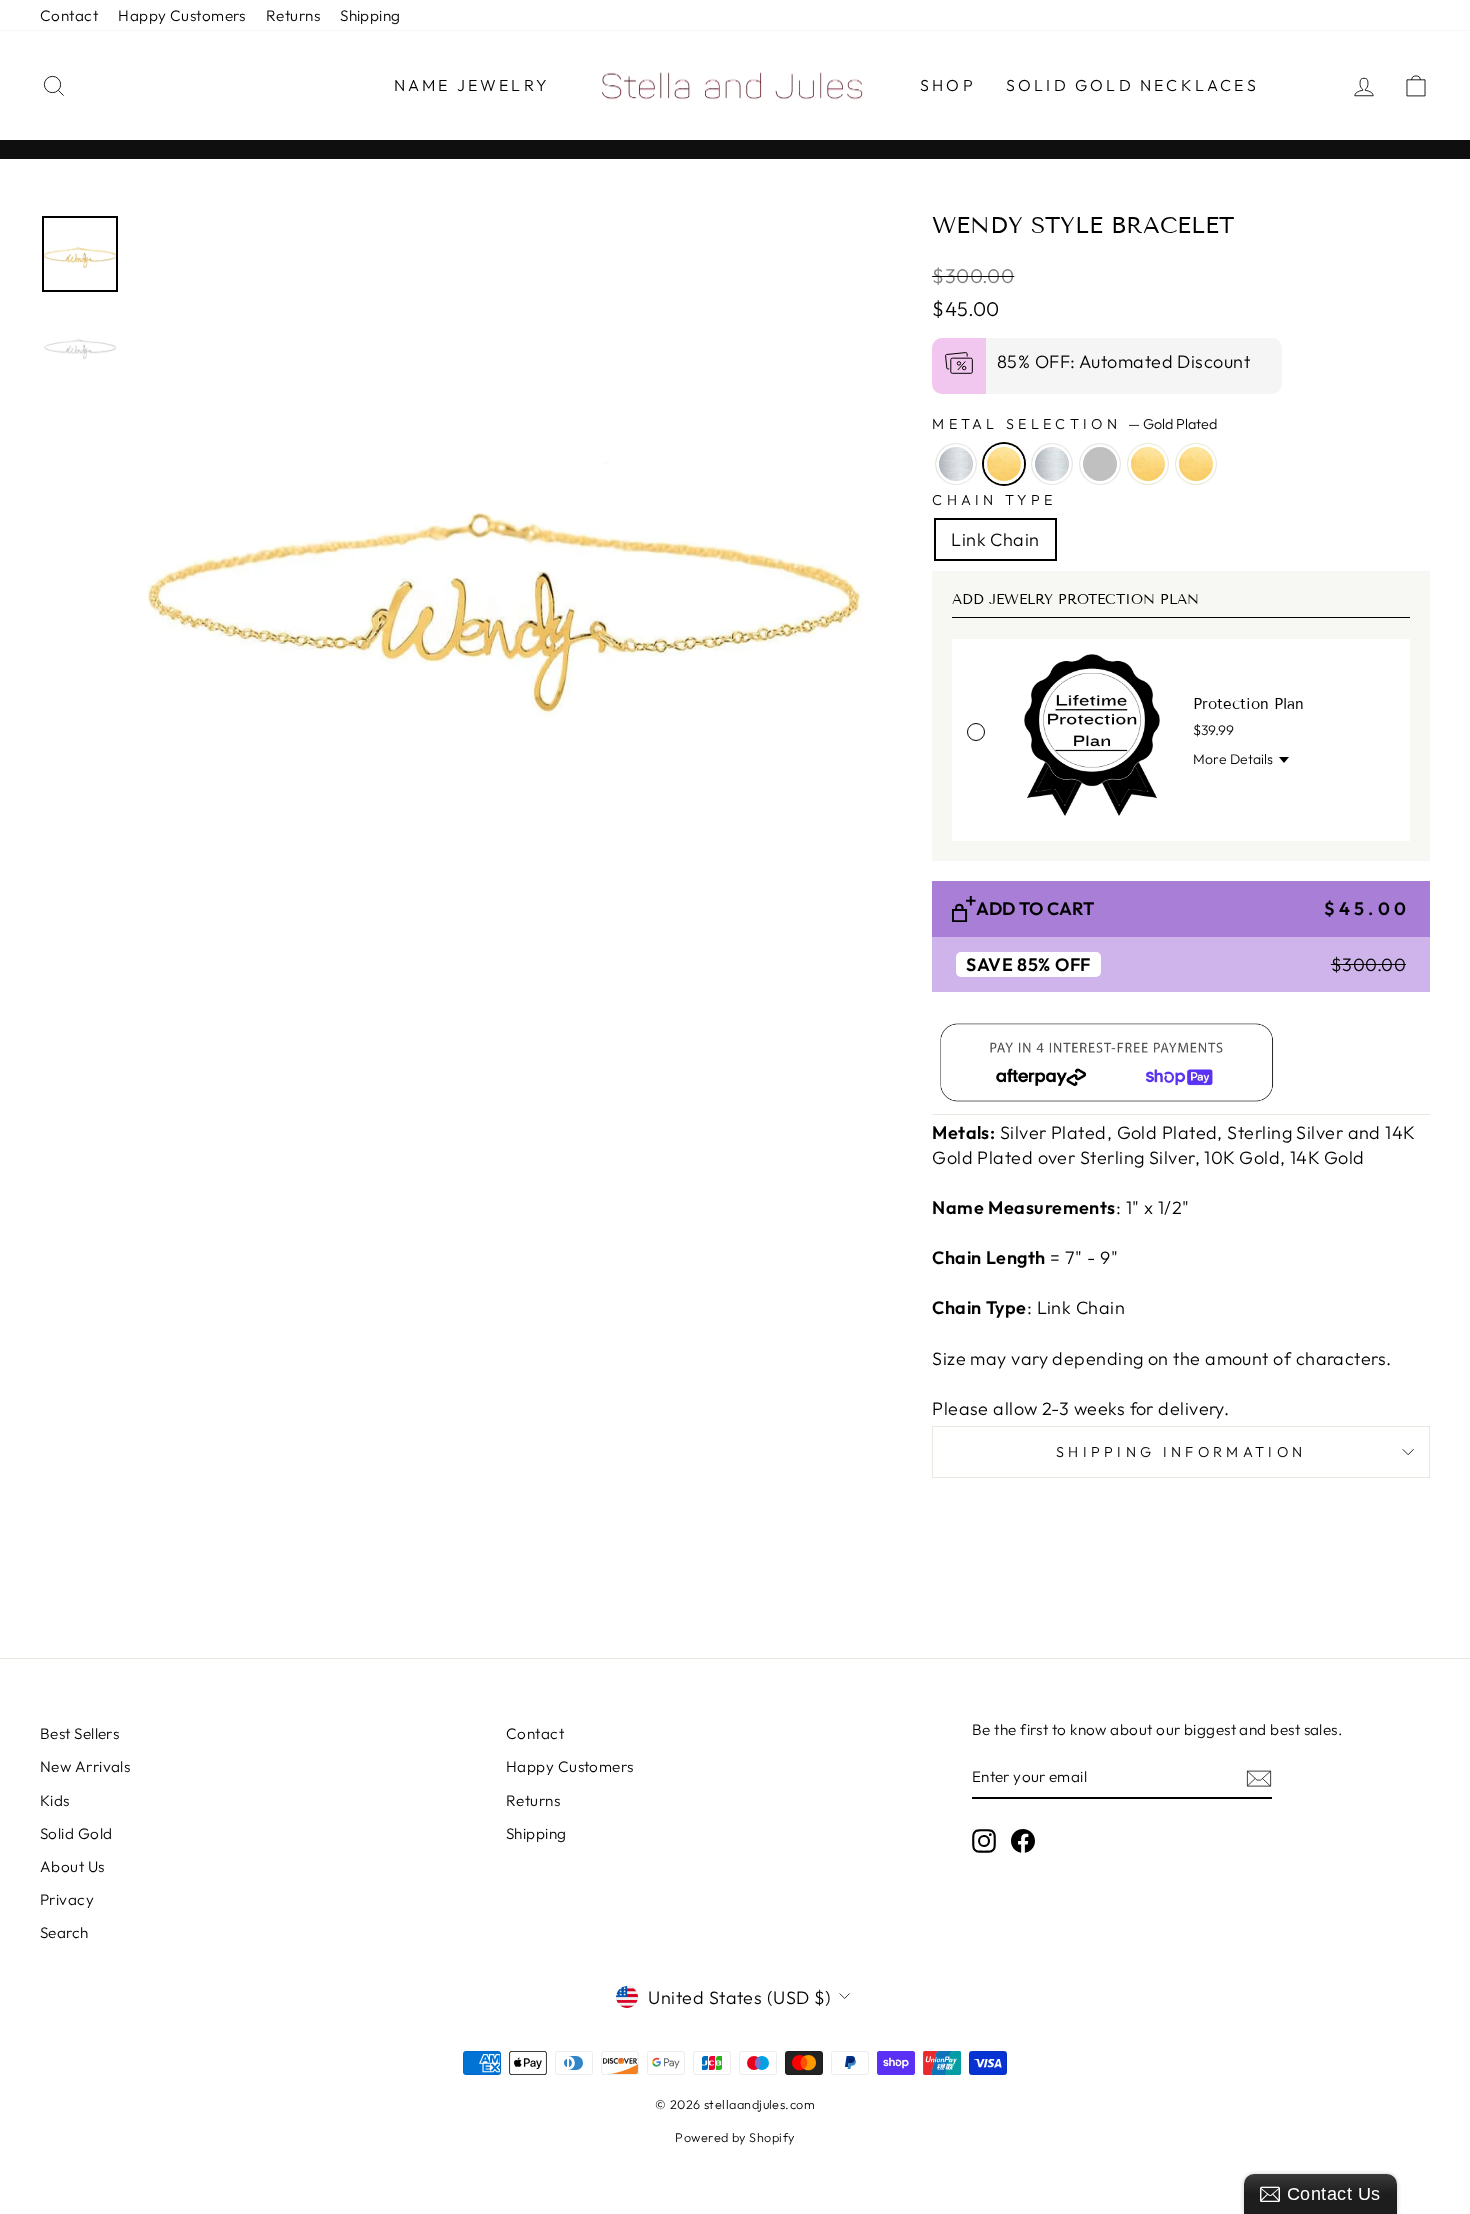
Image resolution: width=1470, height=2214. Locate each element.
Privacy (67, 1899)
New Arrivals (85, 1766)
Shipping (370, 15)
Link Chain (995, 539)
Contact (69, 15)
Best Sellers (79, 1733)
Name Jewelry (472, 85)
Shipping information (1181, 1452)
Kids (55, 1800)
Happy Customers (182, 15)
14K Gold (1196, 464)
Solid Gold (76, 1833)
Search (64, 1932)
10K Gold (1148, 464)
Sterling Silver (1052, 464)
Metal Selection (1074, 424)
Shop (948, 85)
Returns (293, 15)
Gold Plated (1004, 464)
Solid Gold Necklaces (1132, 85)
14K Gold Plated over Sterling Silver (1100, 464)
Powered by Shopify (734, 2137)
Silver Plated (956, 464)
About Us (72, 1866)
